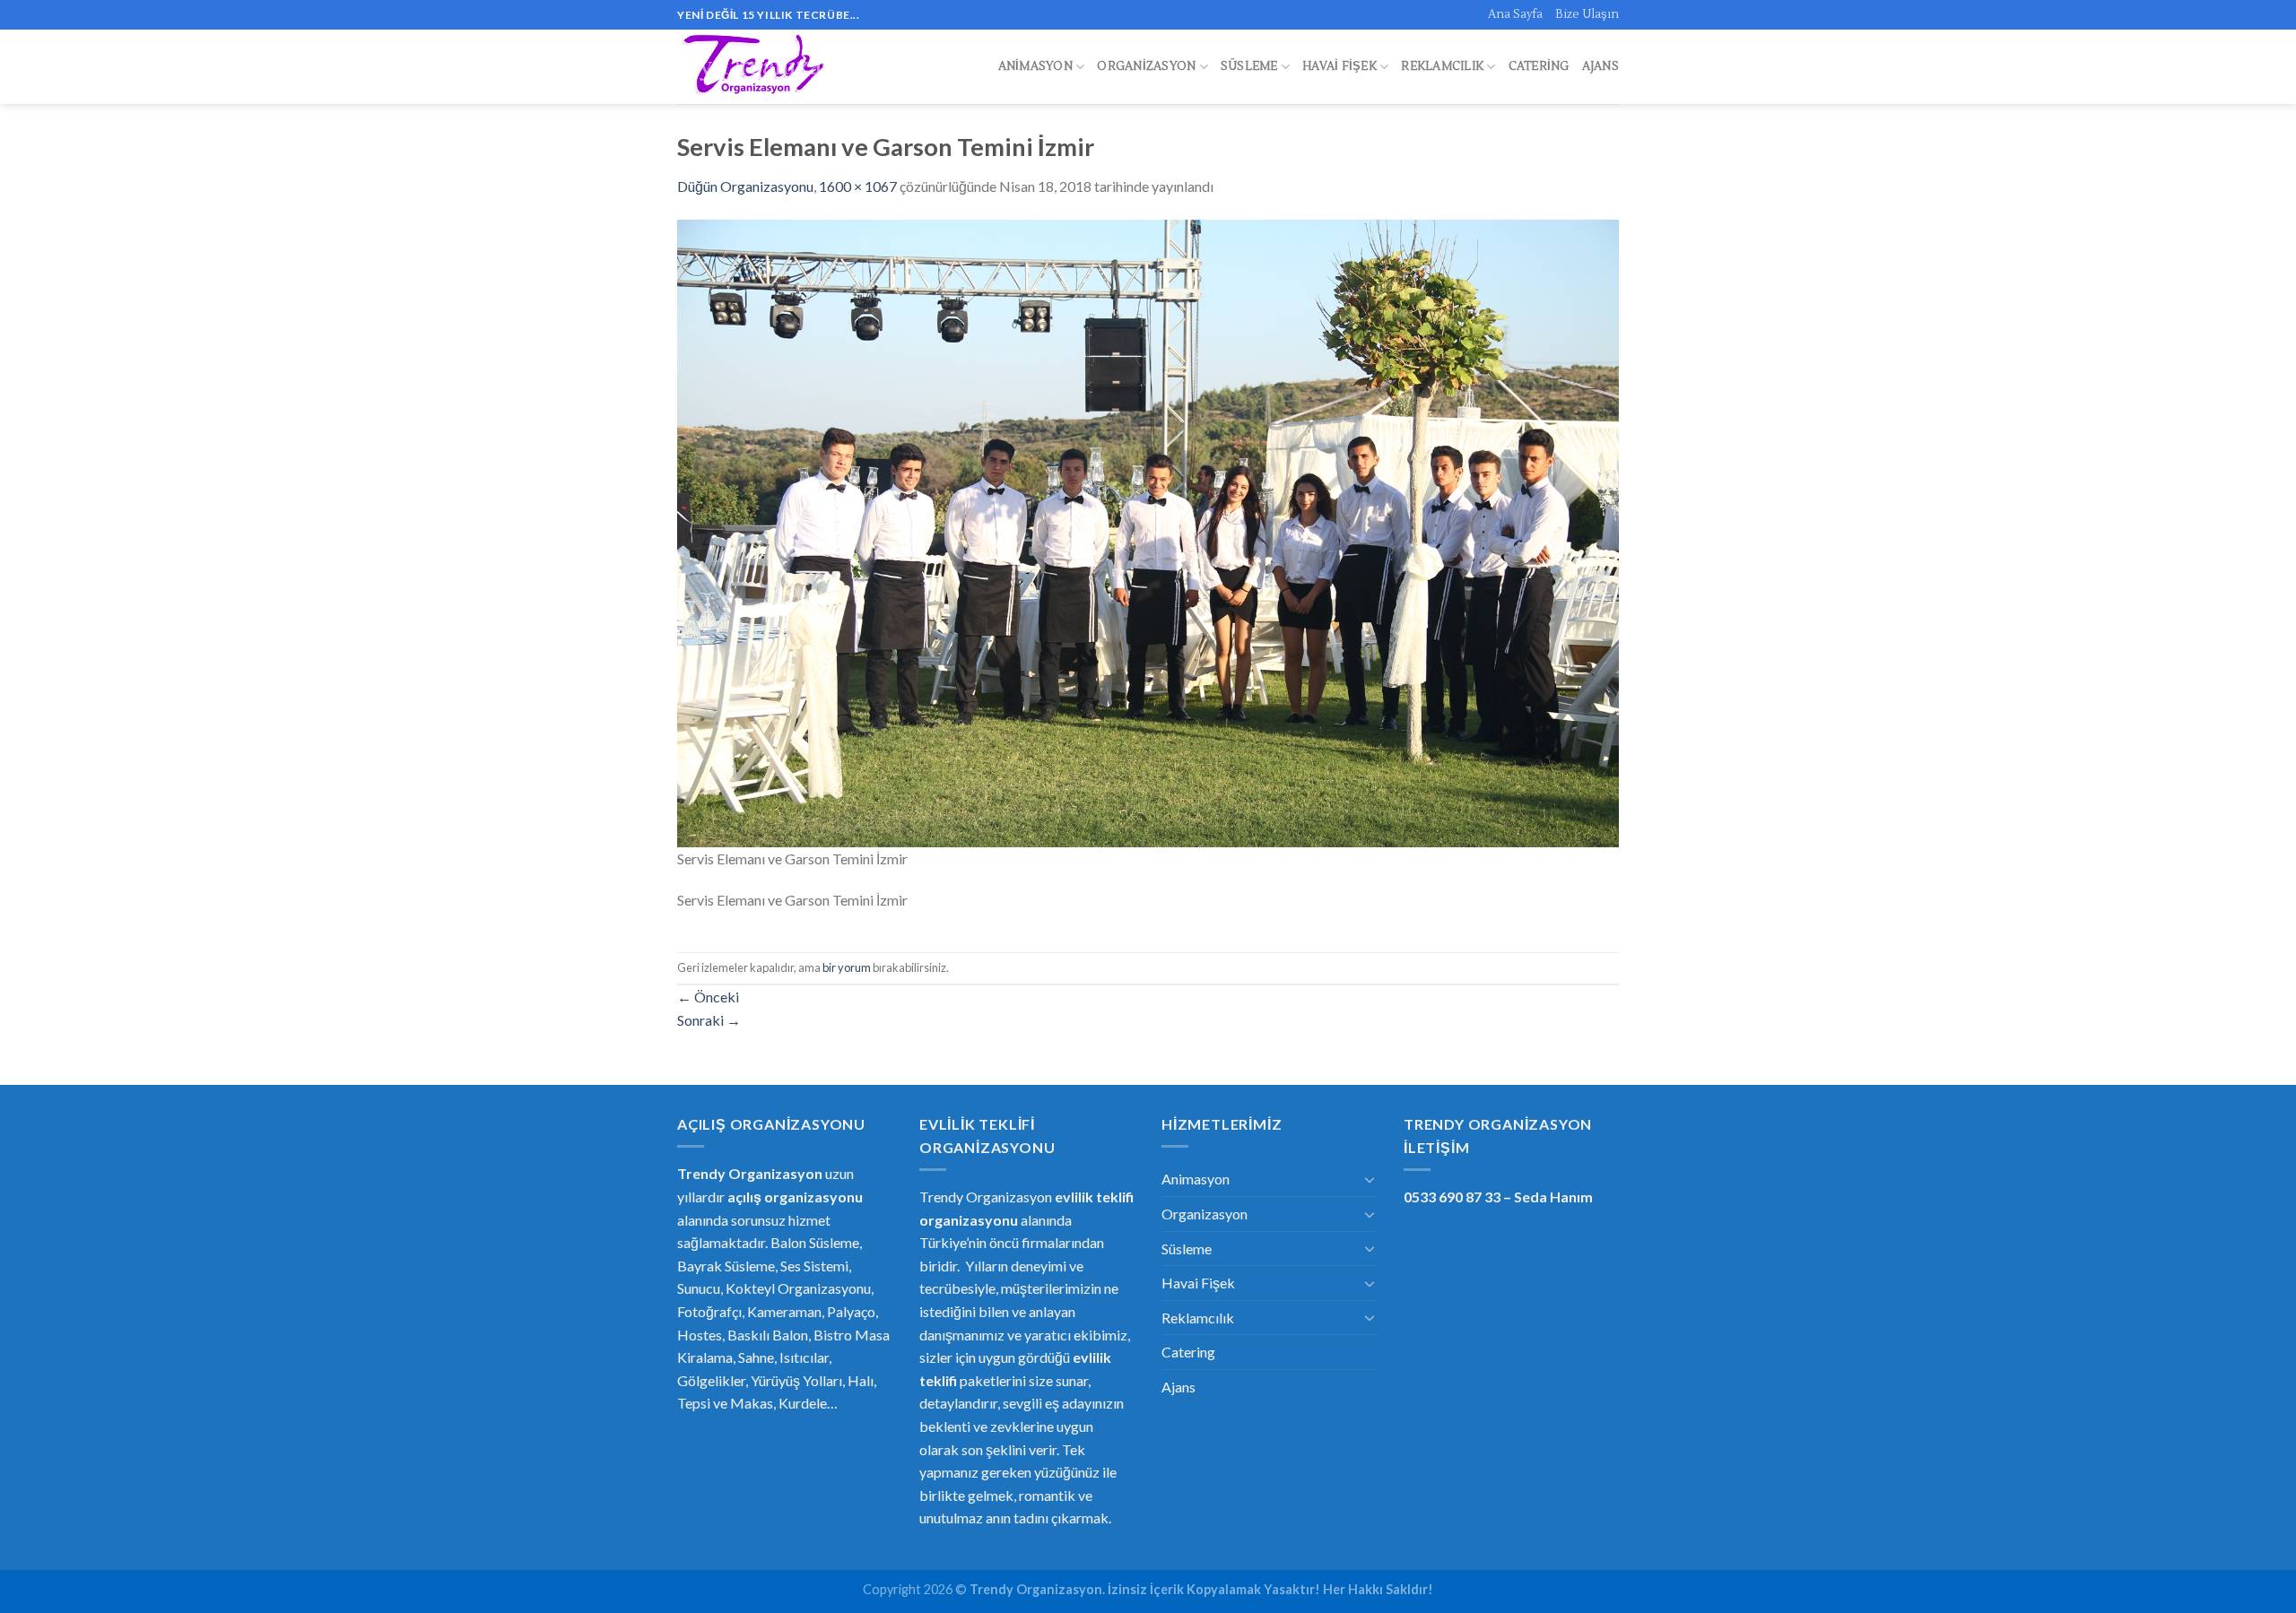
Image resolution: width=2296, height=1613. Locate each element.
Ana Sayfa (1515, 14)
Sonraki (709, 1020)
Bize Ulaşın (1587, 14)
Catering (1539, 66)
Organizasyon (1146, 66)
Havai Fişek (1339, 66)
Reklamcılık (1442, 66)
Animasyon (1035, 66)
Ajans (1600, 66)
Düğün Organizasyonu (745, 186)
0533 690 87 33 (1452, 1197)
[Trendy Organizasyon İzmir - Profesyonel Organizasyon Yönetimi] (756, 67)
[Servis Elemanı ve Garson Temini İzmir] (1148, 531)
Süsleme (1249, 66)
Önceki (708, 997)
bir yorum (847, 967)
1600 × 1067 (858, 186)
